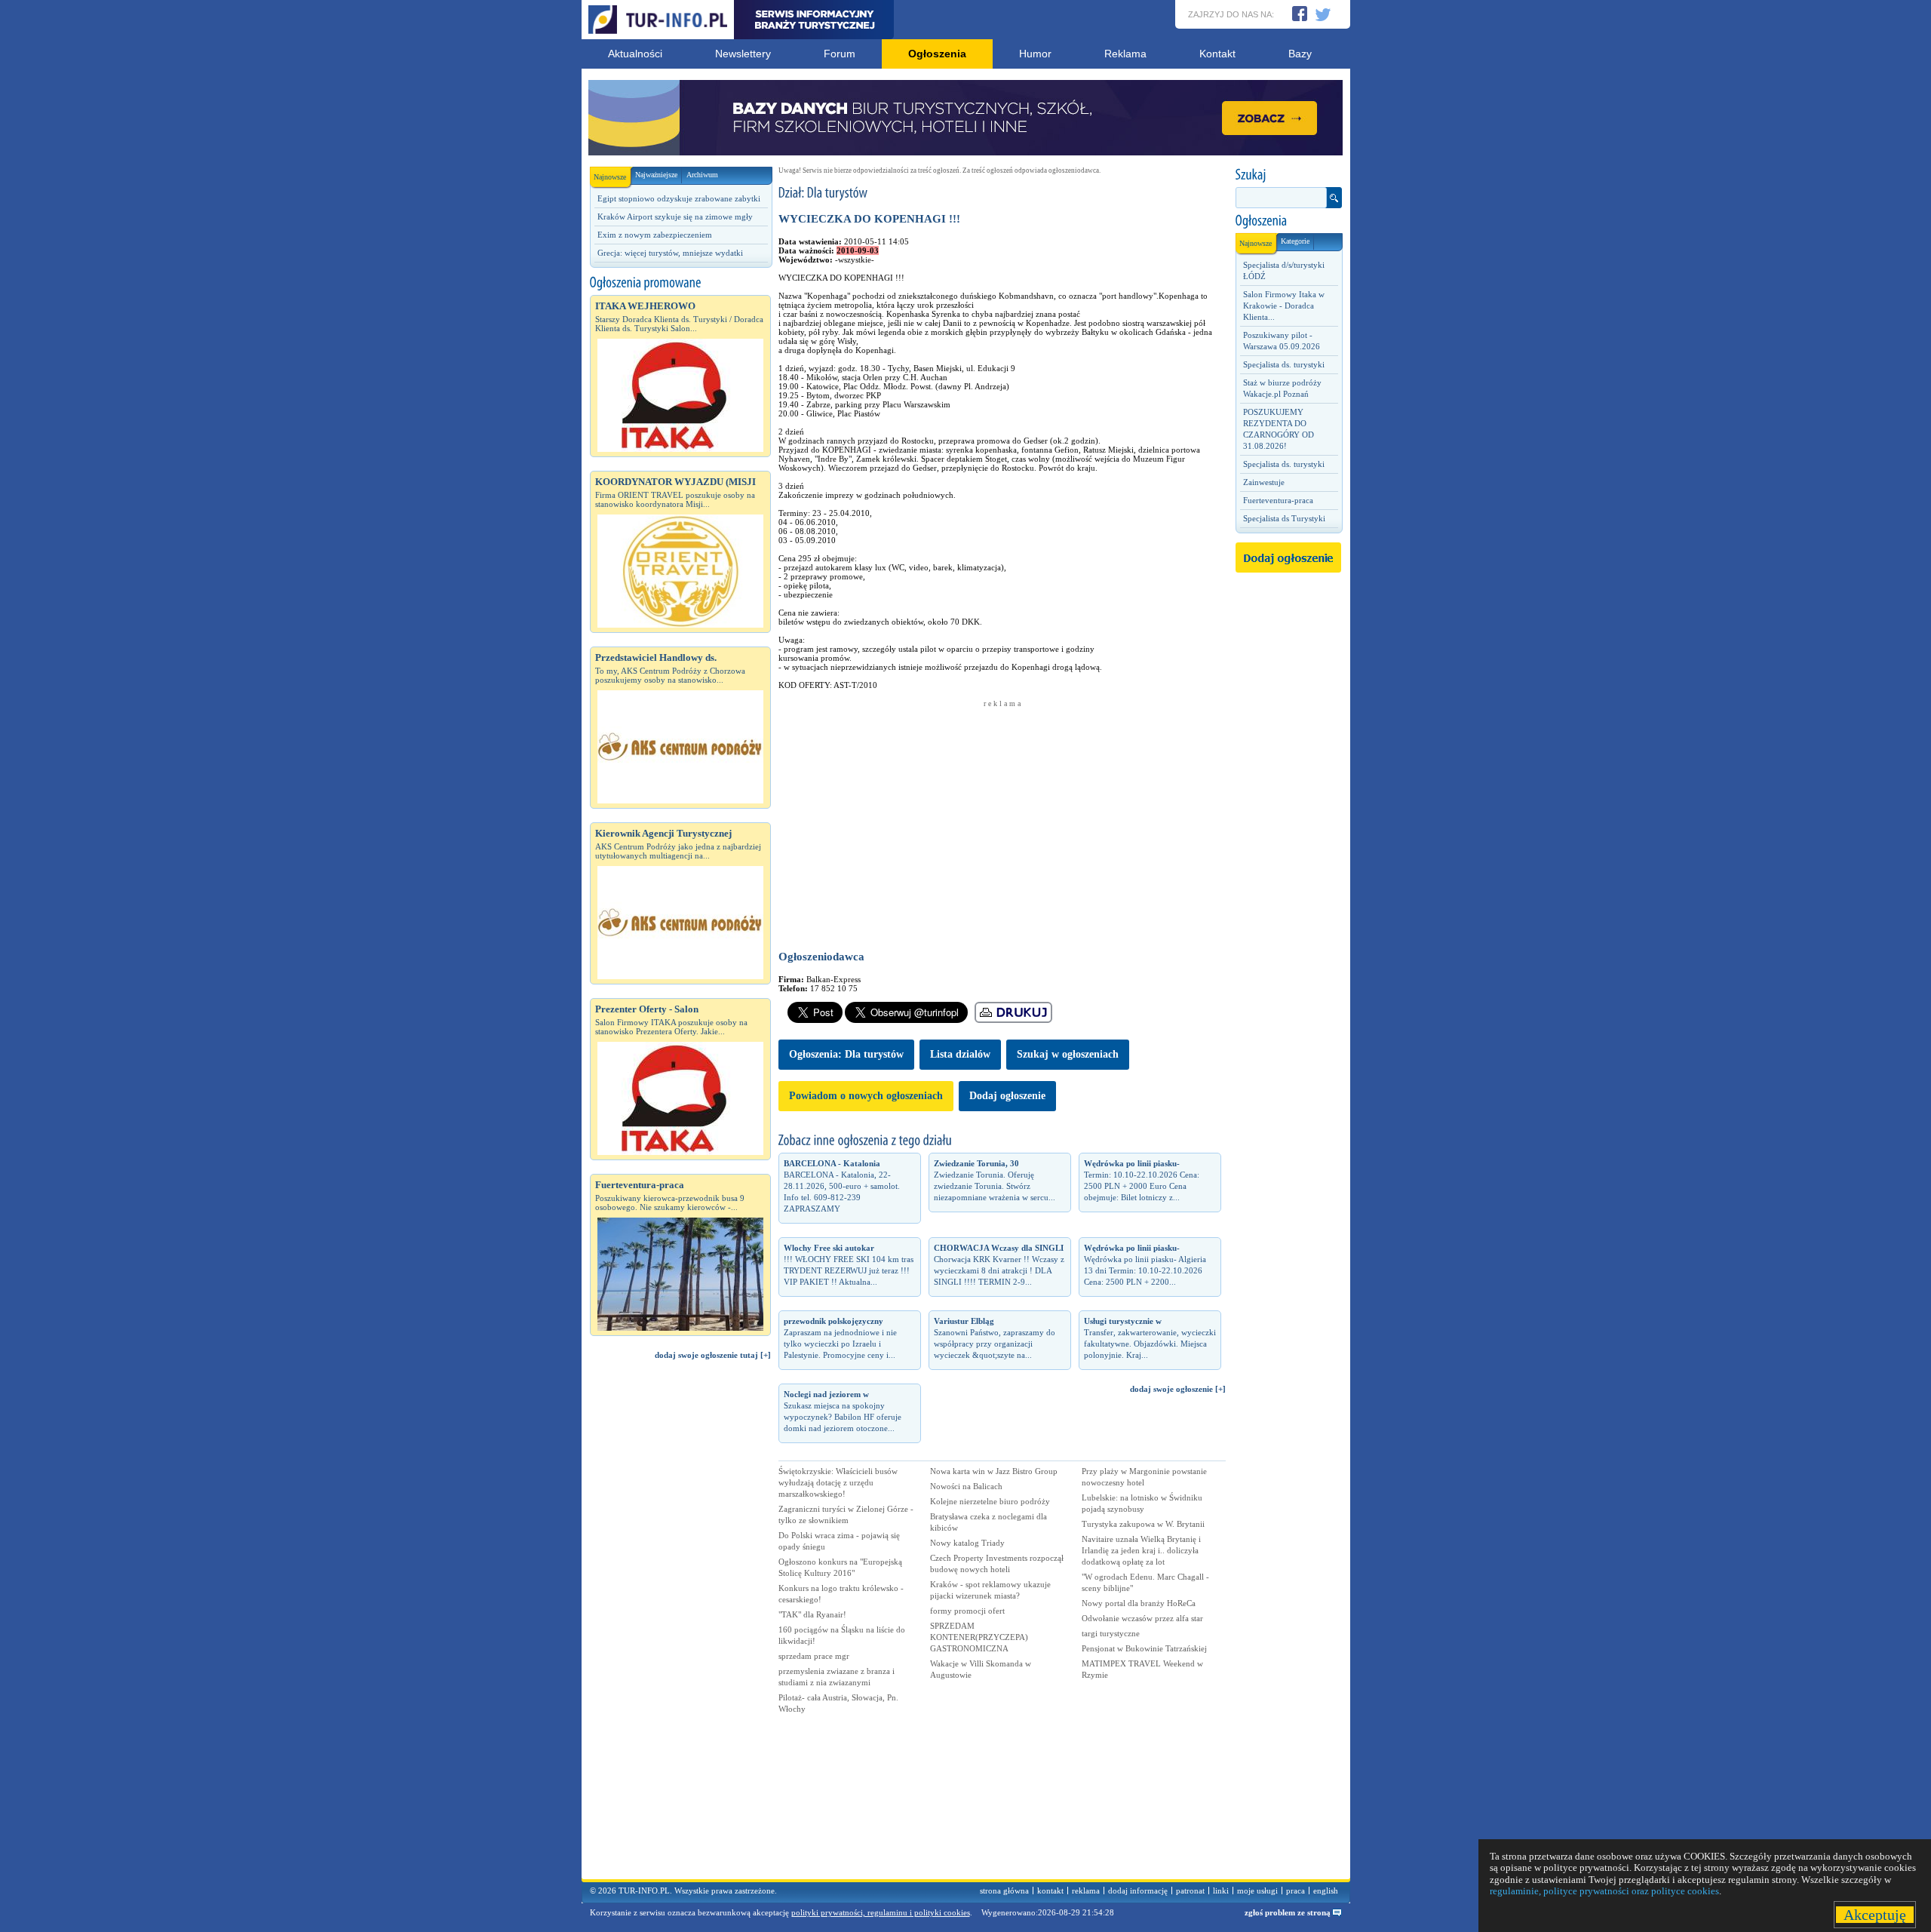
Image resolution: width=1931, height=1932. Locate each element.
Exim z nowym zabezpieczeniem (655, 235)
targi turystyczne (1111, 1633)
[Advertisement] (680, 1626)
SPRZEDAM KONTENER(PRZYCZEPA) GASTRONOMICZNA (979, 1637)
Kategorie (1295, 241)
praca (1296, 1891)
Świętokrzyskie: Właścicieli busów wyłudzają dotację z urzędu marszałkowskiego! (838, 1482)
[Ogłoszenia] (1288, 221)
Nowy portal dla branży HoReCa (1139, 1603)
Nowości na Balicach (966, 1486)
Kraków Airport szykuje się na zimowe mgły (675, 217)
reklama (1086, 1891)
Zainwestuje (1264, 482)
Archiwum (702, 175)
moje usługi (1257, 1891)
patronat (1190, 1891)
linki (1221, 1891)
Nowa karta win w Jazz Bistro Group (994, 1471)
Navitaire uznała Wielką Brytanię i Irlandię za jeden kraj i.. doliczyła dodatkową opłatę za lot (1141, 1550)
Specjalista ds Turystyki (1284, 518)
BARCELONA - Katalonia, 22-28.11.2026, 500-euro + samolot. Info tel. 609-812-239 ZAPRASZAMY (842, 1186)
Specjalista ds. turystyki (1284, 364)
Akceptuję (1875, 1915)
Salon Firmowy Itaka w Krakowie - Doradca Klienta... (1284, 306)
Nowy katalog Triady (967, 1543)
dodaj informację (1138, 1891)
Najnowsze (610, 177)
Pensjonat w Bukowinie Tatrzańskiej (1144, 1648)
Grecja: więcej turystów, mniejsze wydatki (670, 253)
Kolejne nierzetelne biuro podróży (990, 1501)
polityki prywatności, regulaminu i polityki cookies (881, 1912)
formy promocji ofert (967, 1611)
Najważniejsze (656, 175)
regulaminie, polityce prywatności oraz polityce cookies (1604, 1891)
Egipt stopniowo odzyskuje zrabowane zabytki (679, 198)
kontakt (1050, 1891)
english (1326, 1891)
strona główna (1004, 1891)
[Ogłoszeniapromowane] (680, 283)
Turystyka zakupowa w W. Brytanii (1143, 1524)
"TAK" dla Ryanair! (812, 1614)
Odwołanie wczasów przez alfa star (1142, 1618)
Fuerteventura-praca (1278, 500)
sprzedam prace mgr (814, 1656)
